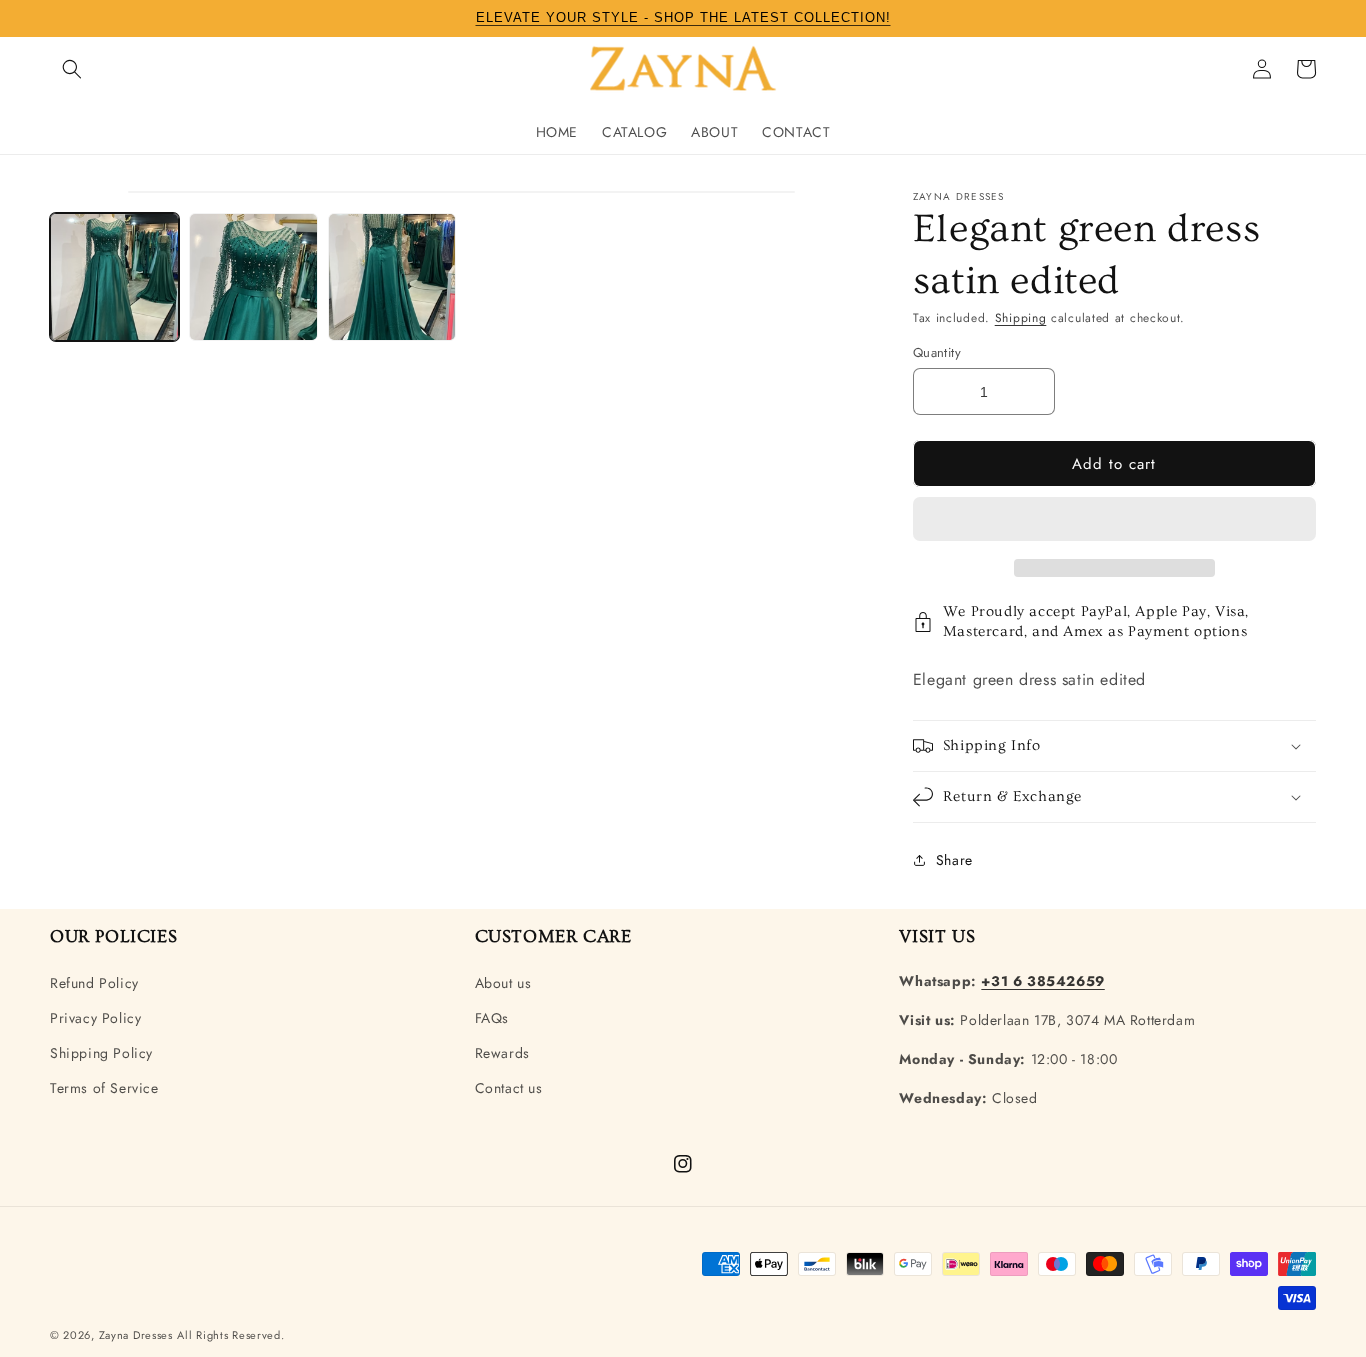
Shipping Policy (101, 1053)
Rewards (502, 1053)
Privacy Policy (95, 1018)
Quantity (937, 352)
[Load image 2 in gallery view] (253, 277)
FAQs (492, 1018)
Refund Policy (94, 983)
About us (503, 983)
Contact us (509, 1088)
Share (954, 860)
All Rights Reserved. (230, 1335)
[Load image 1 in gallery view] (114, 277)
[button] (1114, 520)
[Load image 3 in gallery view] (392, 277)
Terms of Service (104, 1088)
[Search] (72, 69)
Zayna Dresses (136, 1335)
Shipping (1021, 318)
